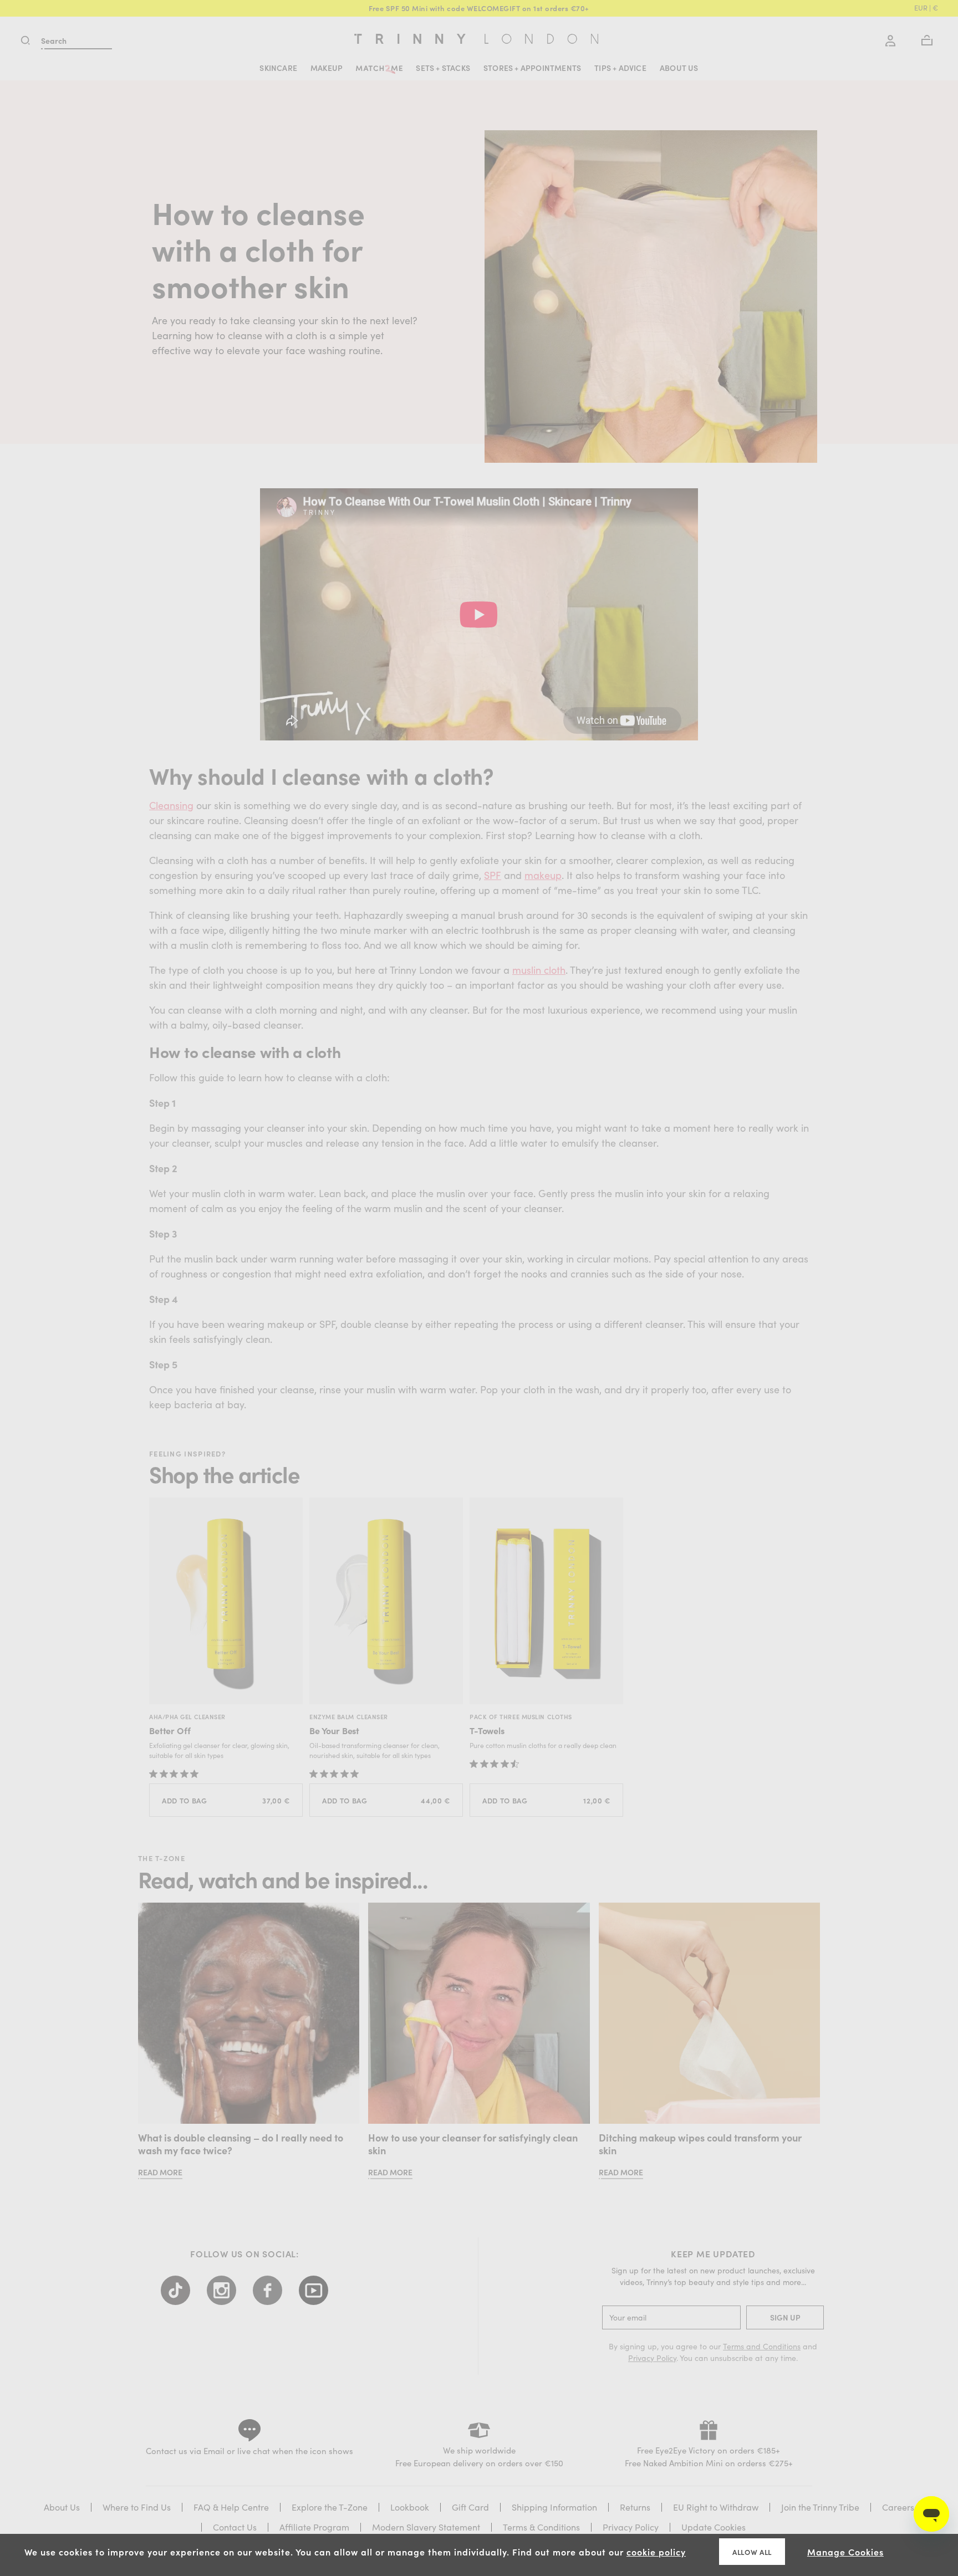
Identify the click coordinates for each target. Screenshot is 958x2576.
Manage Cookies (845, 2552)
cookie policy (656, 2552)
